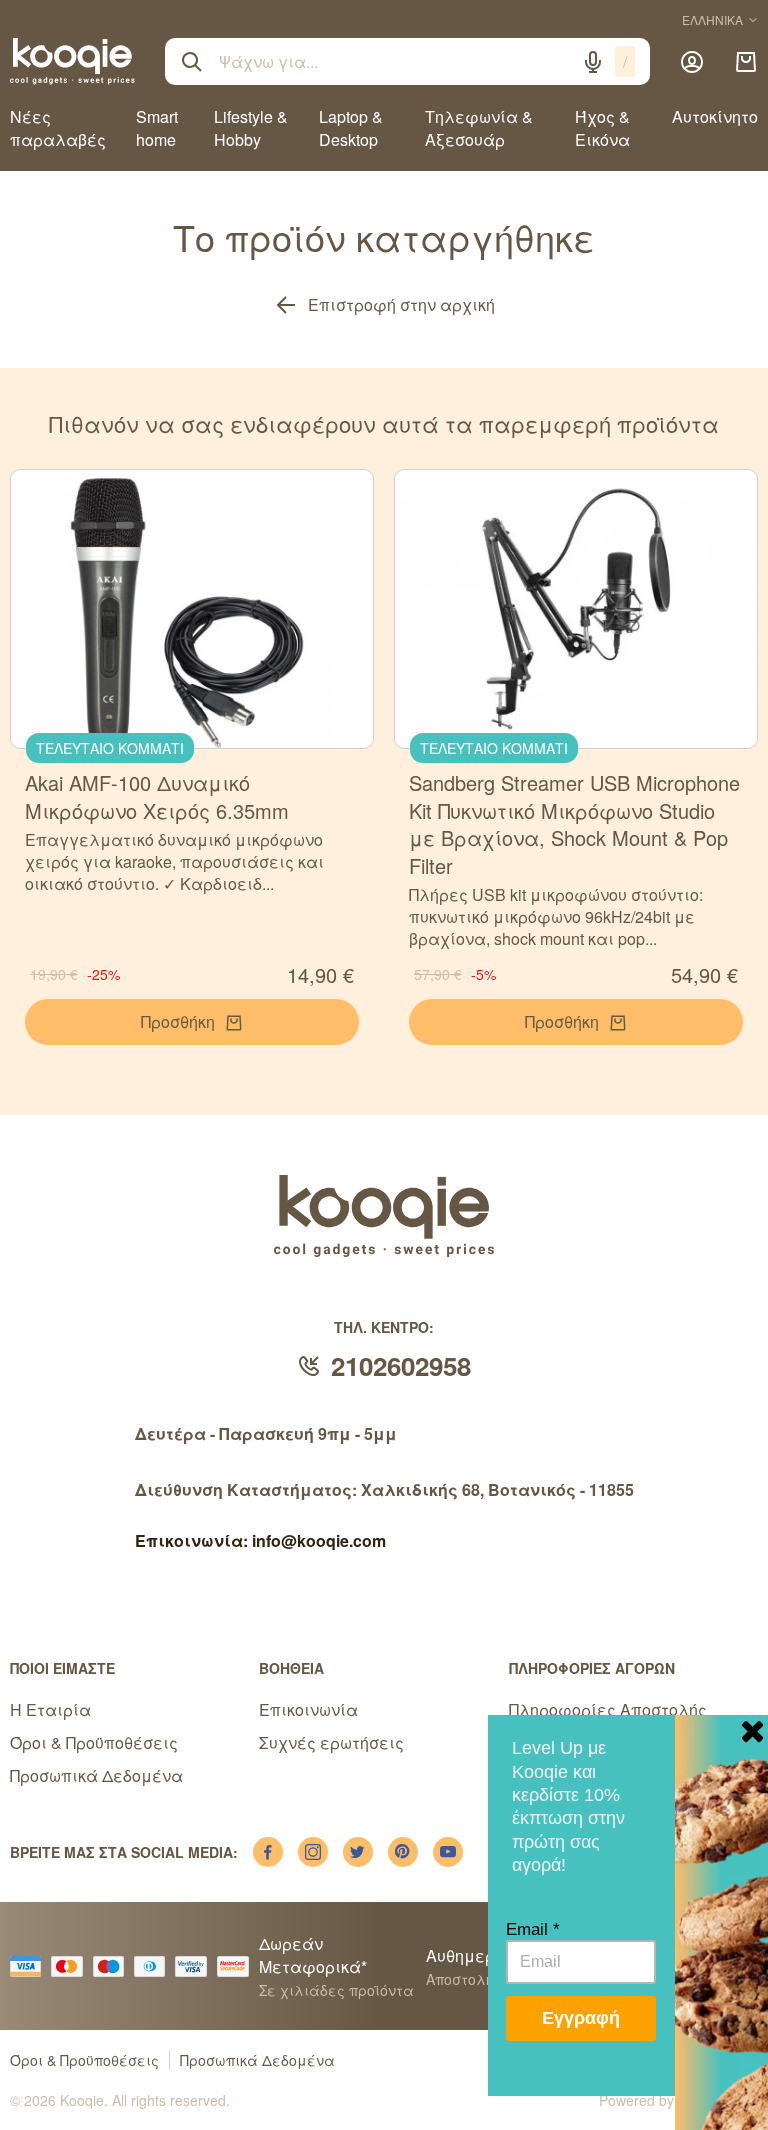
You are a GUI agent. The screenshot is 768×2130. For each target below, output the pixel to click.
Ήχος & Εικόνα (602, 128)
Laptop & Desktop (351, 128)
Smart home (157, 128)
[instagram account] (313, 1852)
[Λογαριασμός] (692, 62)
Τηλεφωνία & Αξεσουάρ (479, 128)
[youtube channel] (448, 1852)
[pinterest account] (403, 1852)
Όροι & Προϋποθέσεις (94, 1742)
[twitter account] (358, 1852)
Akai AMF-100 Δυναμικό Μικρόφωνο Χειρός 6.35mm (157, 796)
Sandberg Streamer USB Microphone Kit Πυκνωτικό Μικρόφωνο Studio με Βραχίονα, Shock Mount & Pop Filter (574, 824)
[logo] (72, 61)
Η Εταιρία (50, 1709)
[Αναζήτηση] (192, 62)
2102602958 (401, 1365)
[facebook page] (268, 1852)
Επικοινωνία (308, 1709)
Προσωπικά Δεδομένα (96, 1775)
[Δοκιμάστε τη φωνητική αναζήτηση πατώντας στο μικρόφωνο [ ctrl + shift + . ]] (593, 62)
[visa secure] (196, 1966)
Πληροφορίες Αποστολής (608, 1709)
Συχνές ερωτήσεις (331, 1742)
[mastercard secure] (238, 1966)
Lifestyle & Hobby (251, 128)
